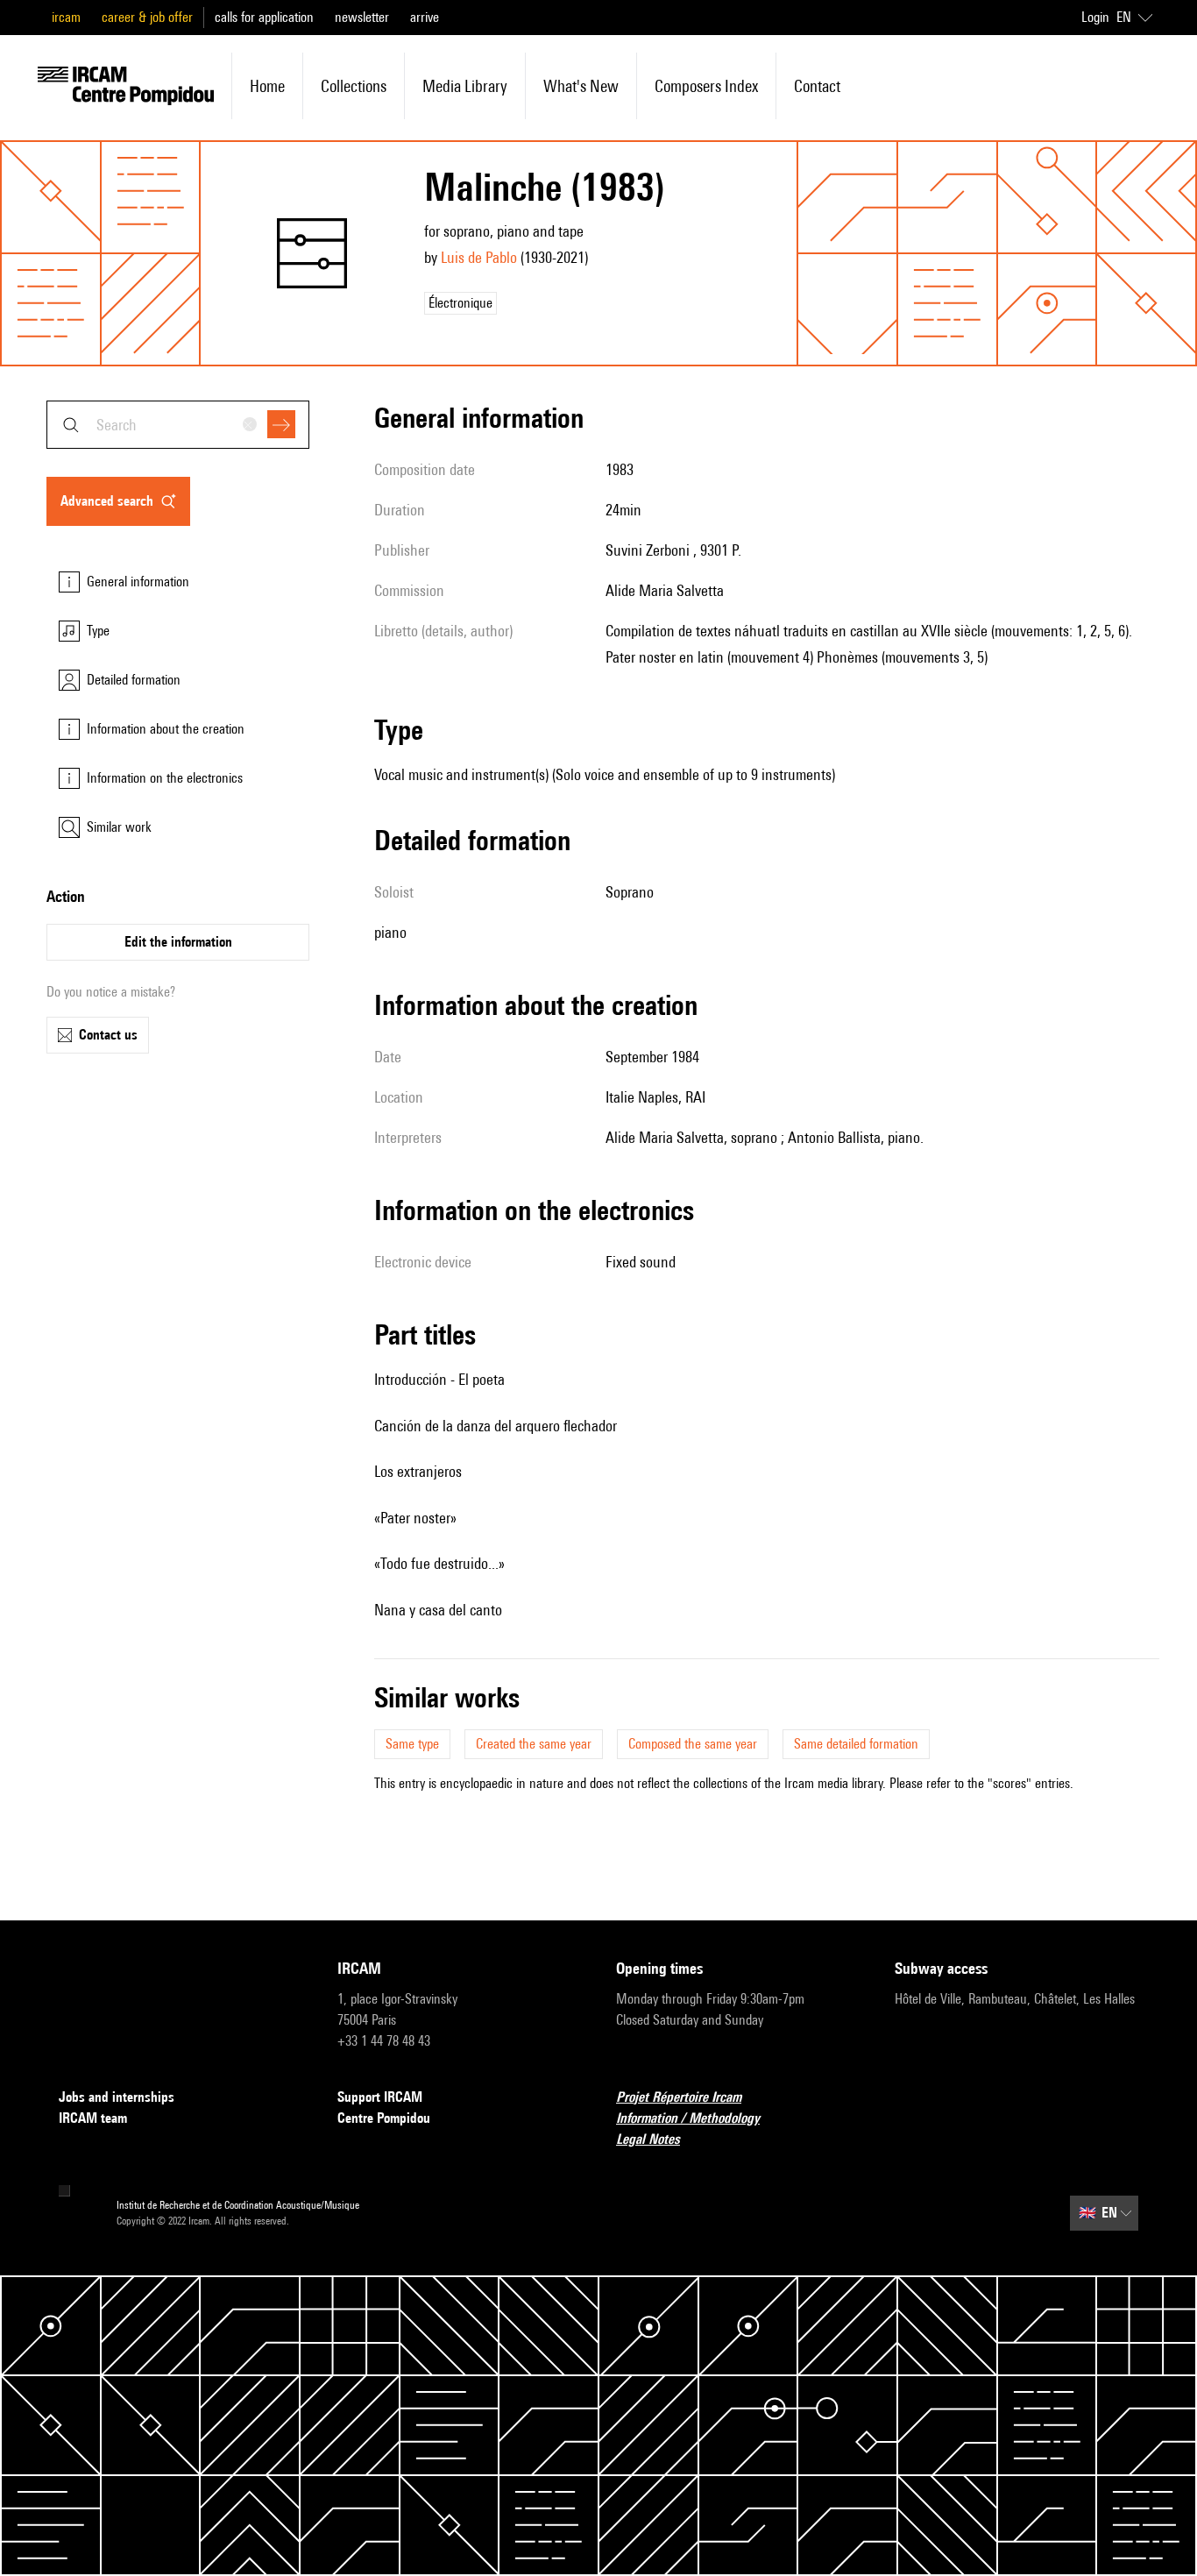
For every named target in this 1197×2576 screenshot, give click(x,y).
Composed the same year (693, 1744)
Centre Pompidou (384, 2118)
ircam (66, 17)
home (267, 86)
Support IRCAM (380, 2097)
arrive (425, 17)
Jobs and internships (117, 2097)
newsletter (362, 17)
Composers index (706, 86)
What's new (581, 86)
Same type (412, 1744)
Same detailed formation (856, 1744)
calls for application (264, 17)
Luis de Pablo (479, 257)
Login (1095, 17)
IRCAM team (93, 2118)
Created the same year (534, 1744)
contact (817, 86)
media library (465, 86)
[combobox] (178, 425)
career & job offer (147, 17)
